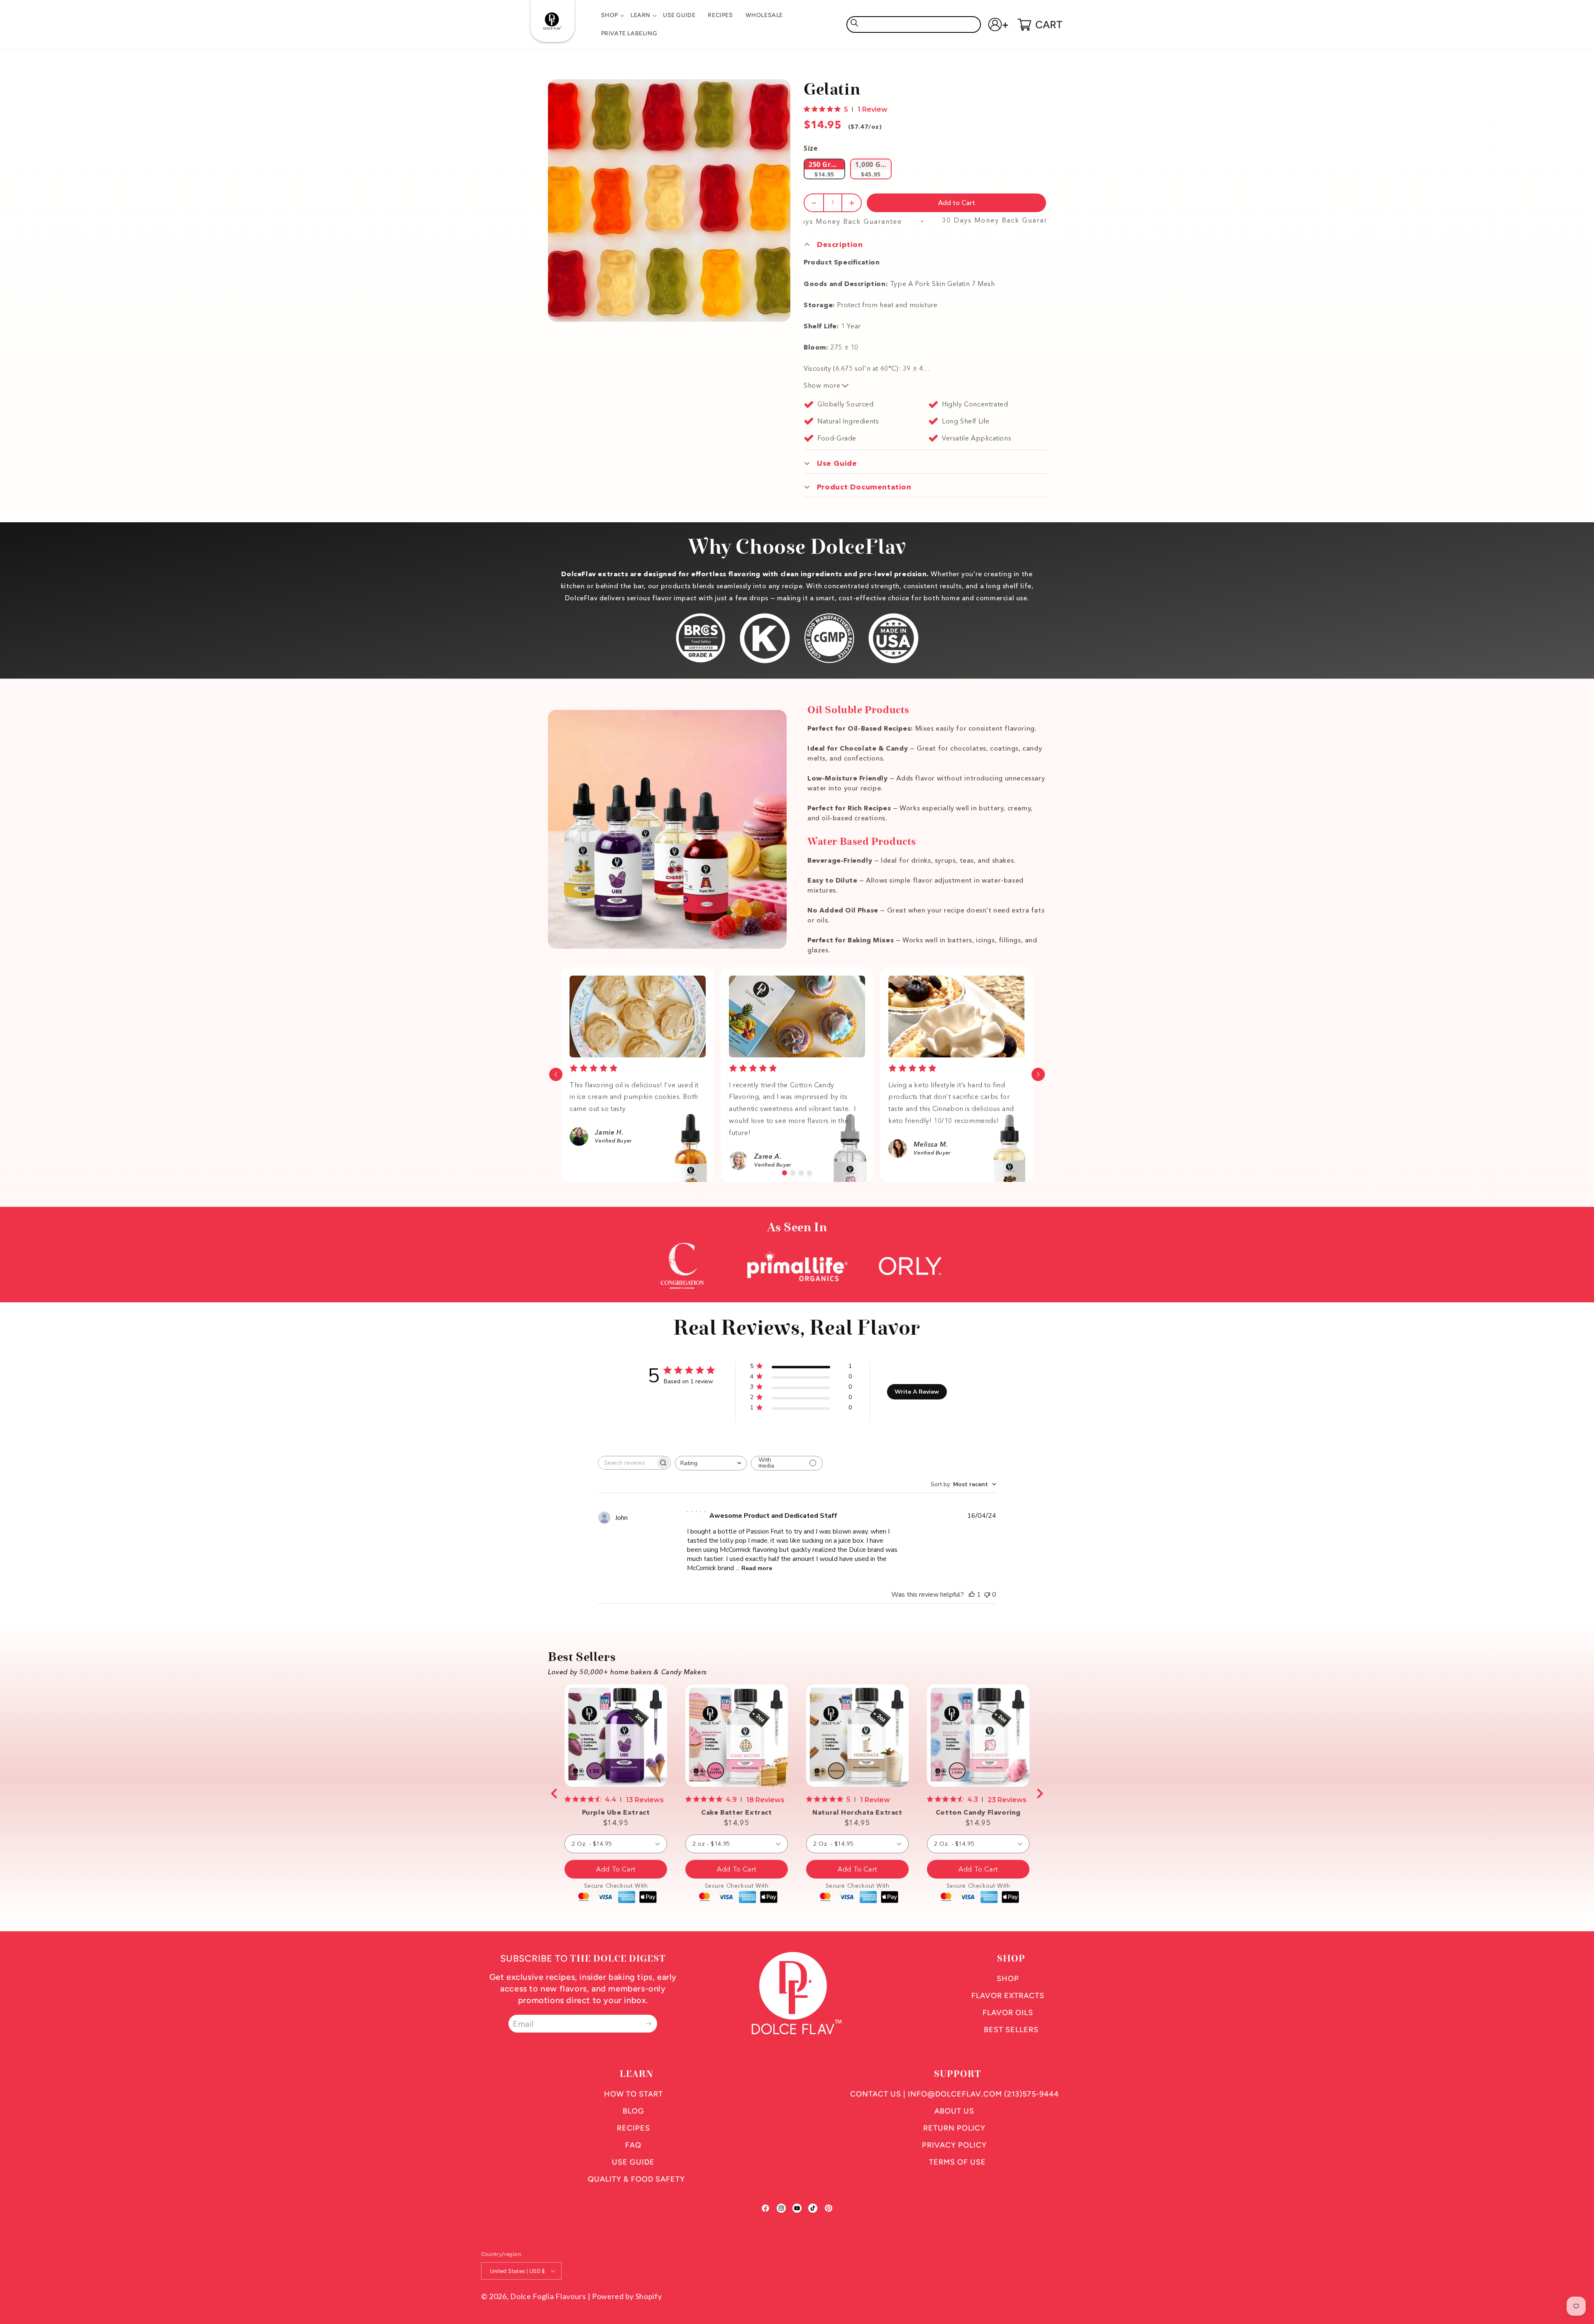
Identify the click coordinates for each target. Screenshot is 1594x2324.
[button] (610, 15)
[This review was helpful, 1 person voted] (972, 1595)
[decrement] (814, 203)
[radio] (824, 169)
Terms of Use (957, 2162)
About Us (954, 2111)
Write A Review (917, 1392)
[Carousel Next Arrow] (1038, 1074)
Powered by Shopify (627, 2296)
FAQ (633, 2145)
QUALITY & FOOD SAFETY (636, 2179)
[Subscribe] (648, 2024)
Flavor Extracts (1008, 1996)
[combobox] (914, 24)
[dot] (785, 1173)
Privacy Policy (954, 2145)
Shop (1008, 1979)
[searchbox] (627, 1463)
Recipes (633, 2128)
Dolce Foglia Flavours (548, 2296)
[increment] (852, 203)
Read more (757, 1568)
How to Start (633, 2094)
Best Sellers (1011, 2030)
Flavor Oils (1008, 2013)
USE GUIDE (633, 2162)
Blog (633, 2111)
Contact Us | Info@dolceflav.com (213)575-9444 (955, 2094)
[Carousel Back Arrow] (556, 1074)
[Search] (854, 23)
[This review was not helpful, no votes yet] (987, 1595)
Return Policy (954, 2128)
